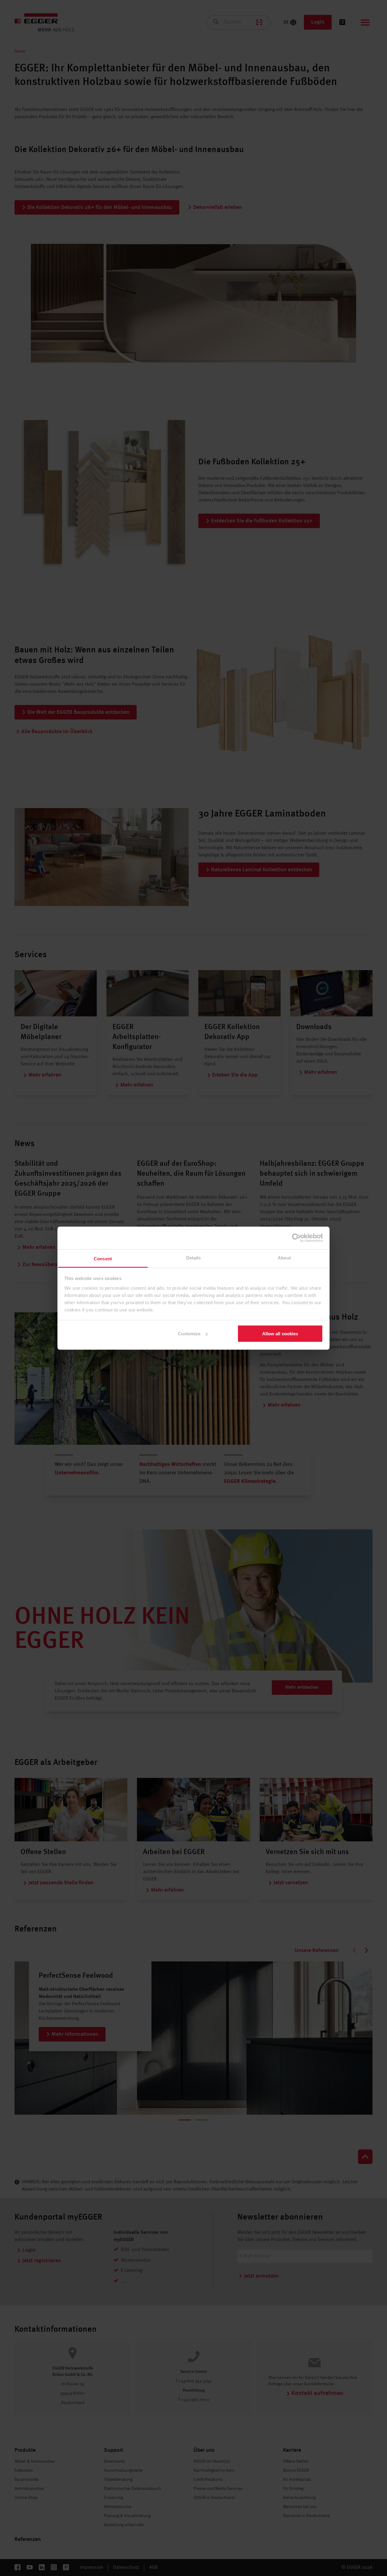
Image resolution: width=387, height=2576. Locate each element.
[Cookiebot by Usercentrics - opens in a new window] (296, 1238)
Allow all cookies (280, 1334)
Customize (189, 1334)
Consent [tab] (103, 1258)
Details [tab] (194, 1257)
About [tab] (284, 1257)
